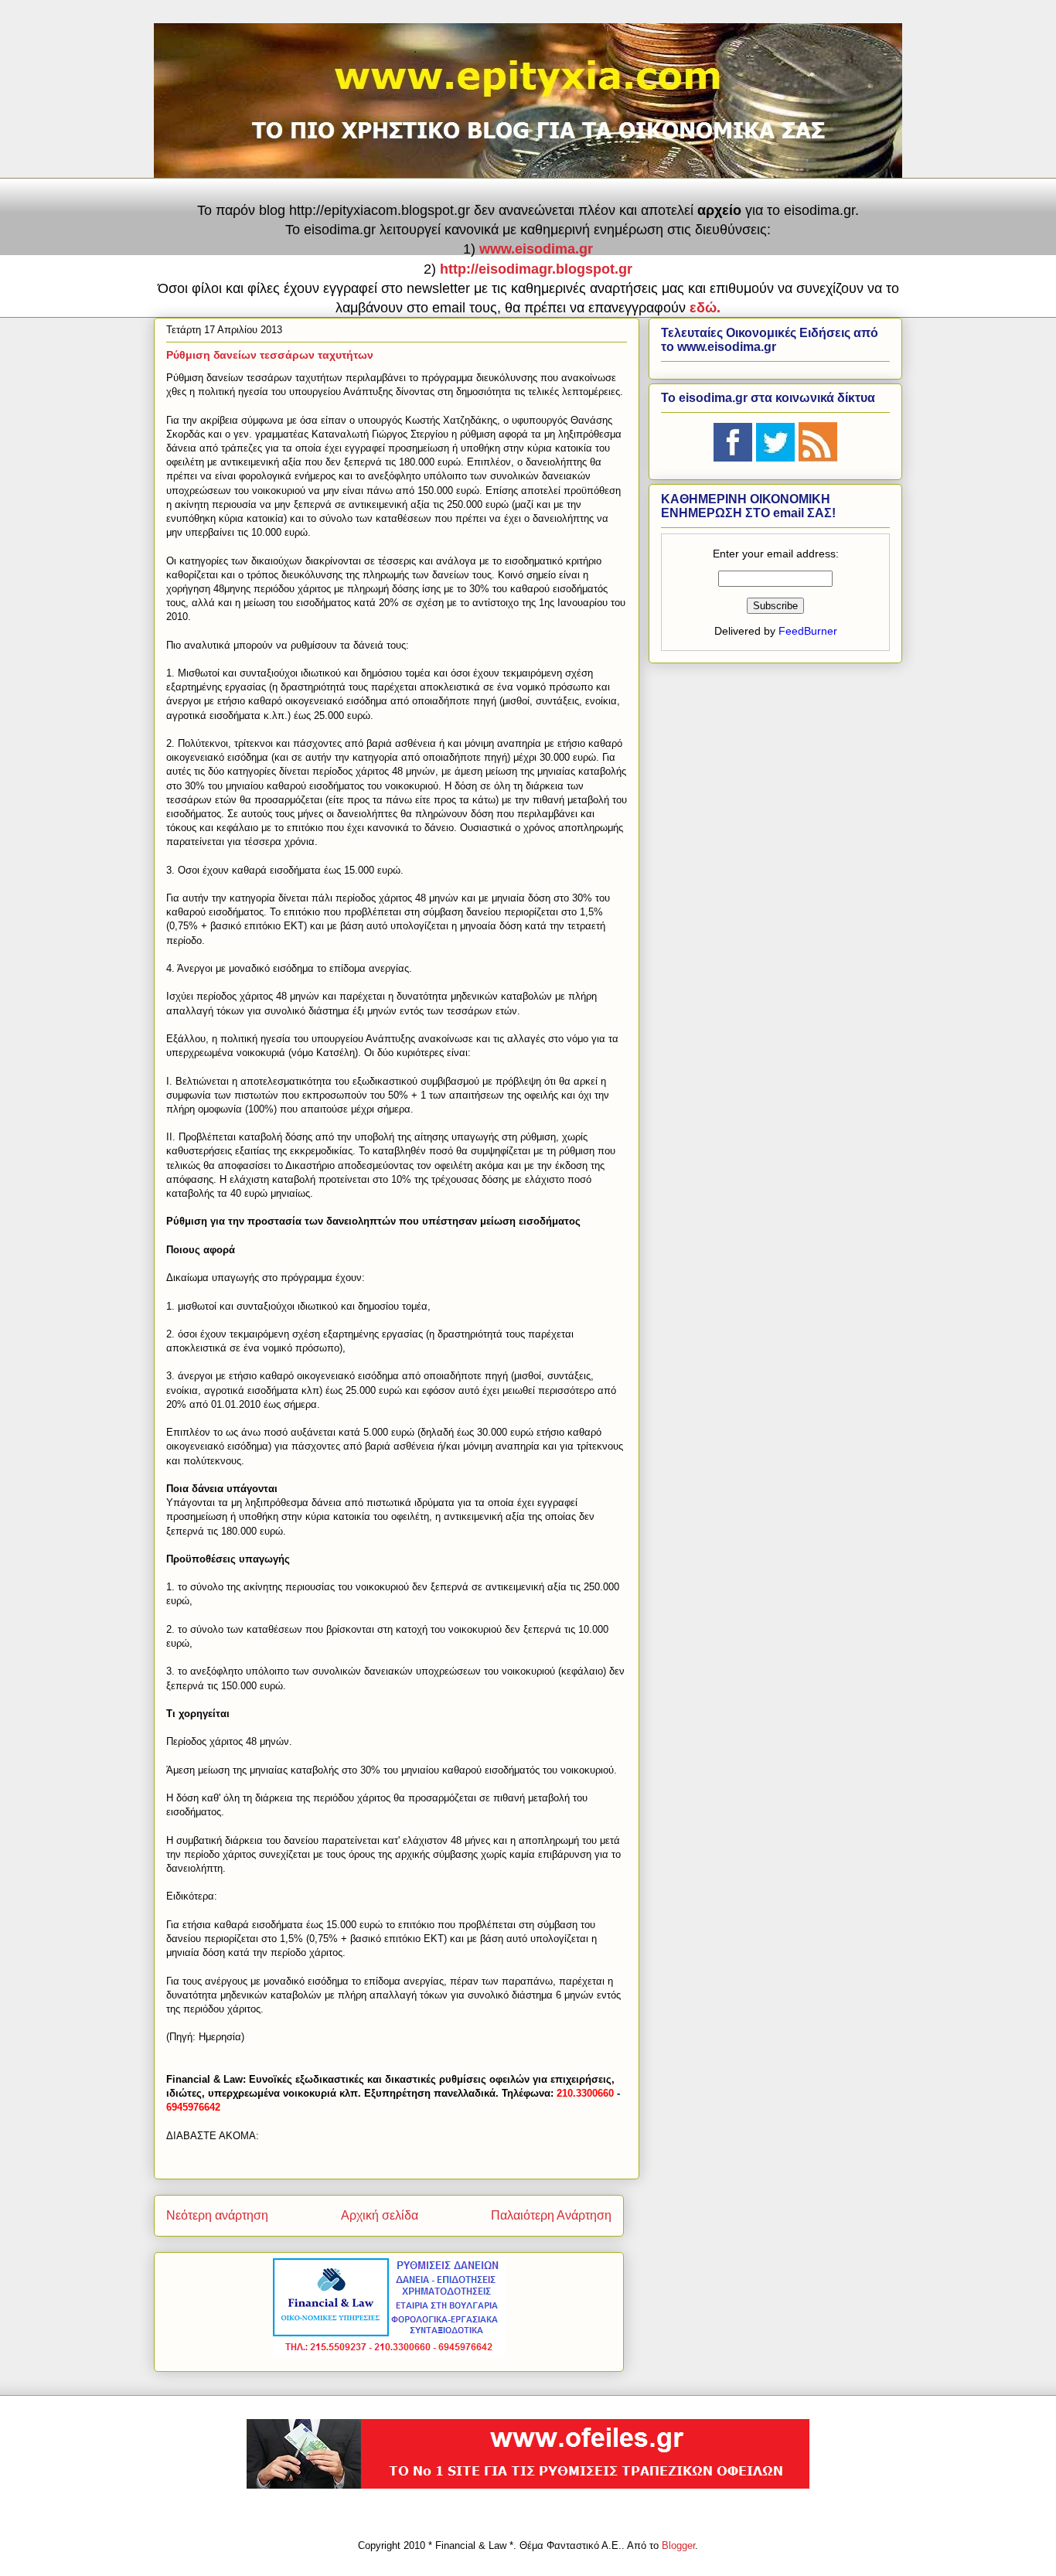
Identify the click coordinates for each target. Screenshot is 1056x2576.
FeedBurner (808, 631)
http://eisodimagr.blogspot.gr (536, 269)
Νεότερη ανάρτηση (217, 2215)
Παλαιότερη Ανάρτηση (551, 2215)
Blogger (678, 2545)
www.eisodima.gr (536, 249)
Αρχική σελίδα (380, 2215)
